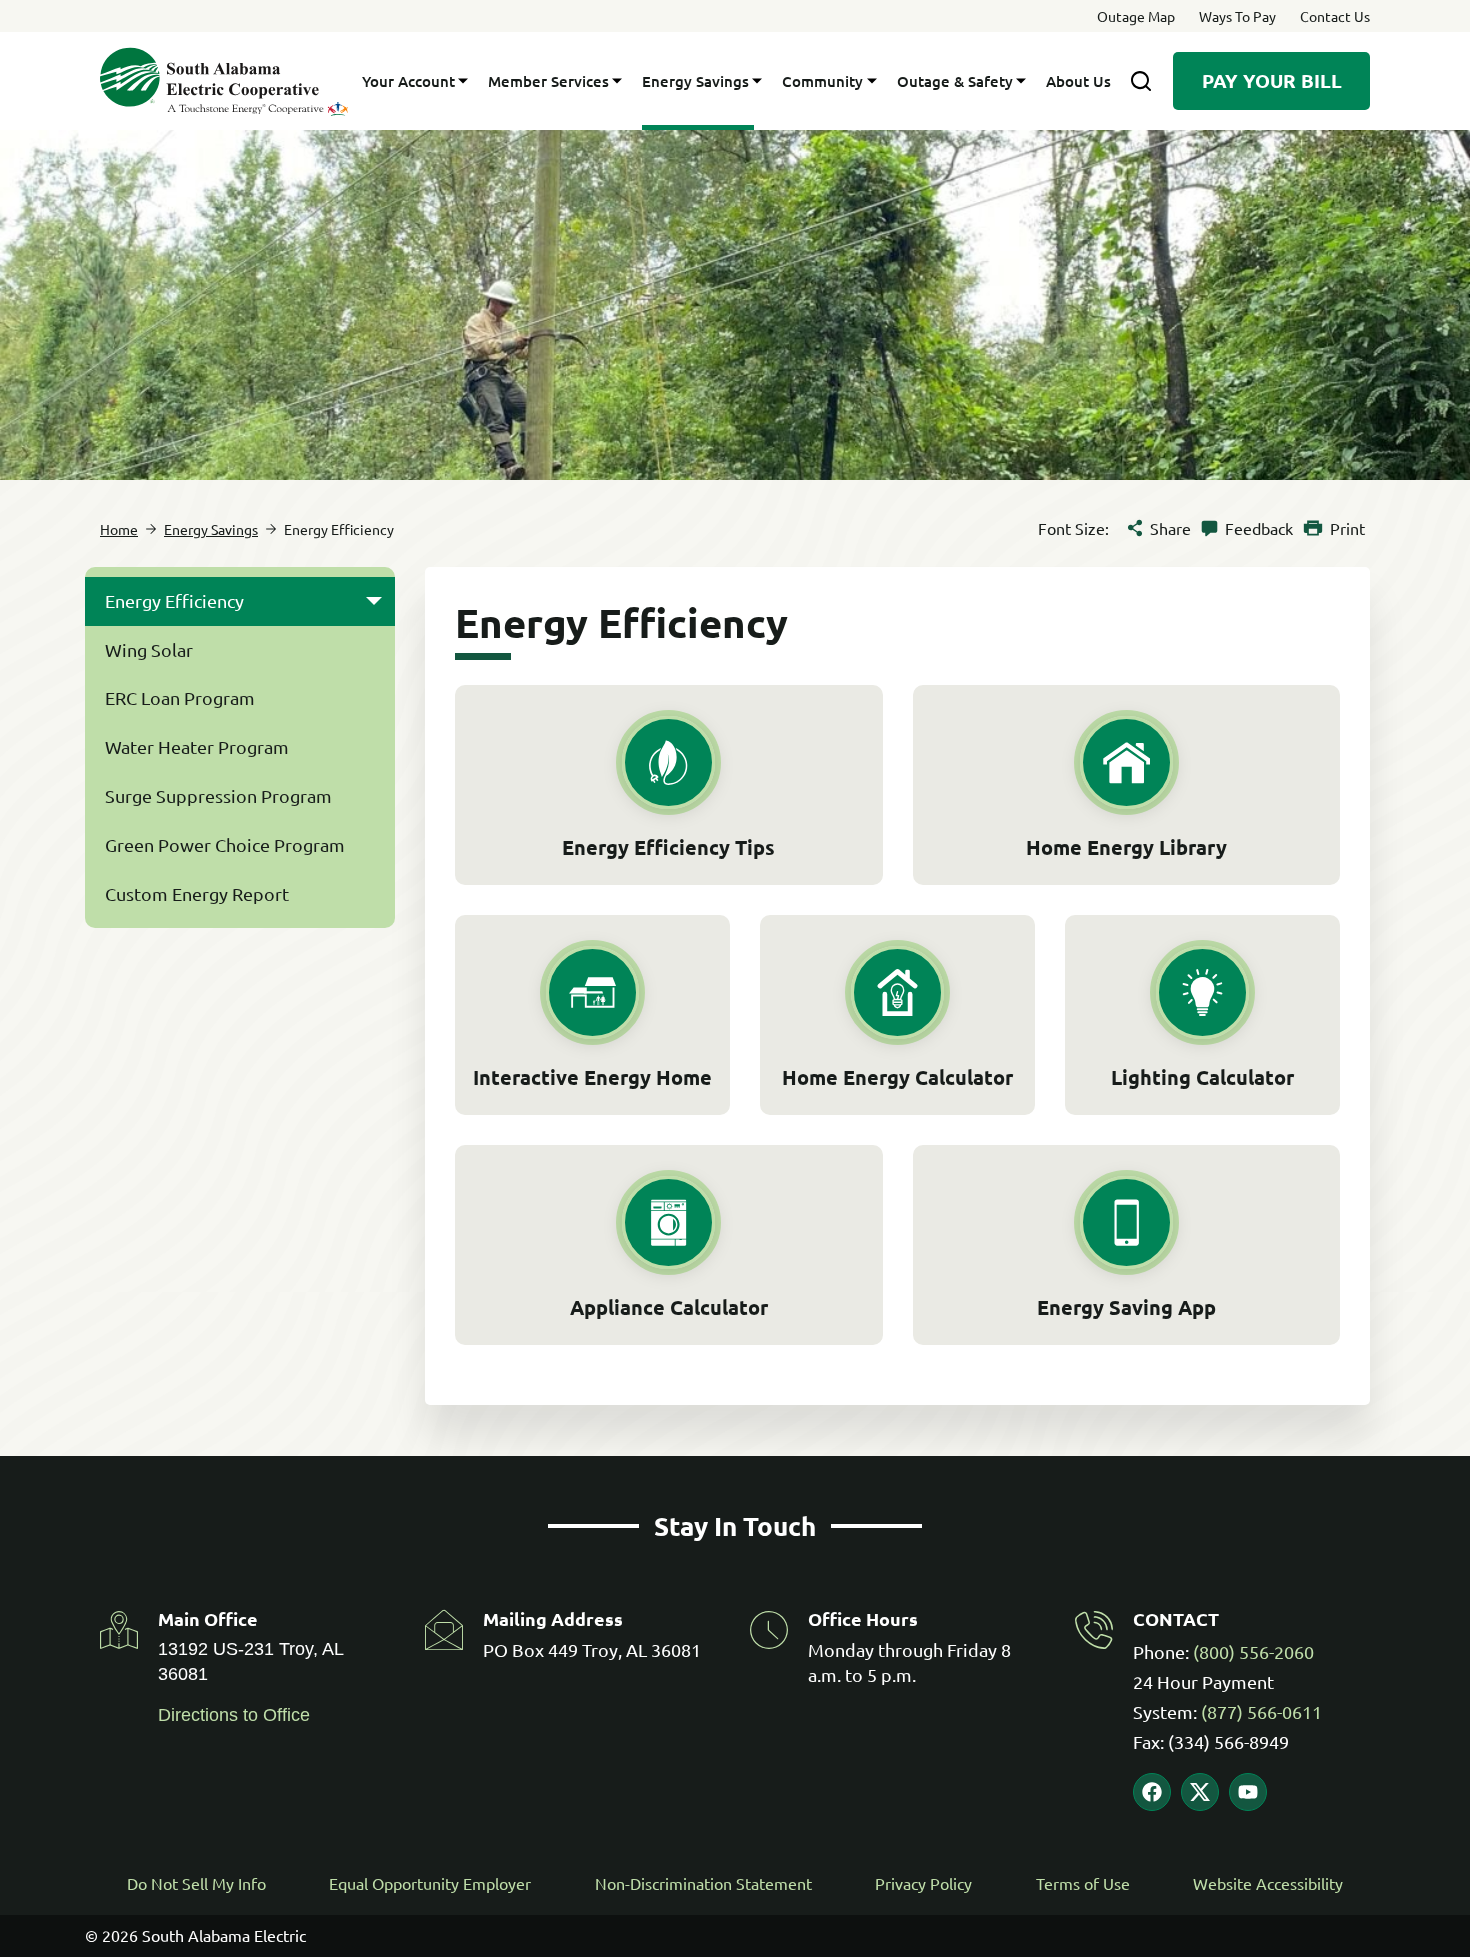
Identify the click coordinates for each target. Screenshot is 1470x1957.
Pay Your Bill (1272, 80)
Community (822, 81)
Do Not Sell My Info (196, 1883)
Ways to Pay (1237, 16)
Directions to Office (234, 1715)
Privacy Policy (923, 1883)
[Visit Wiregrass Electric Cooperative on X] (1200, 1792)
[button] (374, 601)
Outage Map (1136, 16)
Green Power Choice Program (225, 844)
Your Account (408, 81)
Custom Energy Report (197, 893)
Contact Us (1335, 16)
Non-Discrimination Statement (703, 1883)
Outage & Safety (955, 81)
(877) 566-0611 (1261, 1711)
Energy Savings (695, 81)
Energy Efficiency (174, 600)
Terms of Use (1083, 1883)
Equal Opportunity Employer (430, 1883)
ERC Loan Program (180, 697)
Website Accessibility (1268, 1883)
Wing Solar (149, 649)
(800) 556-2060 (1253, 1651)
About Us (1078, 81)
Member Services (548, 81)
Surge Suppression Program (218, 795)
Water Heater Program (197, 746)
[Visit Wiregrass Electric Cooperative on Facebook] (1152, 1792)
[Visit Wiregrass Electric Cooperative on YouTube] (1248, 1792)
